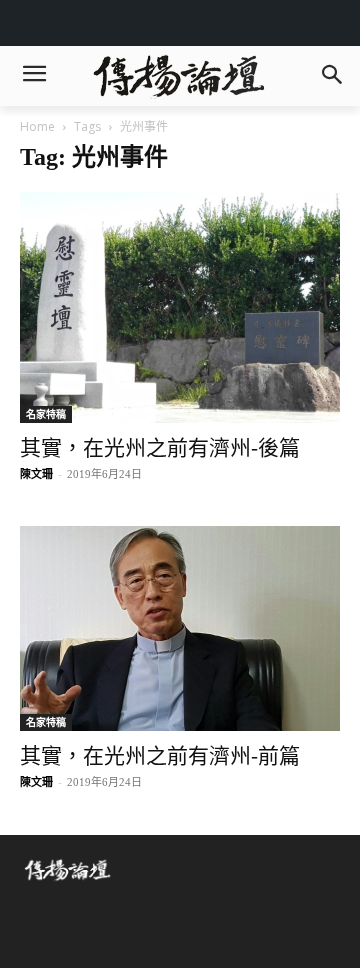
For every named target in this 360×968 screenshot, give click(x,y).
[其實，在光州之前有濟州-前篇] (180, 628)
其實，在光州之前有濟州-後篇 (160, 448)
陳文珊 (36, 474)
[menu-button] (34, 76)
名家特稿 (46, 414)
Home (37, 126)
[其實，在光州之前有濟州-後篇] (180, 307)
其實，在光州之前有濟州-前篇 (160, 756)
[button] (331, 76)
